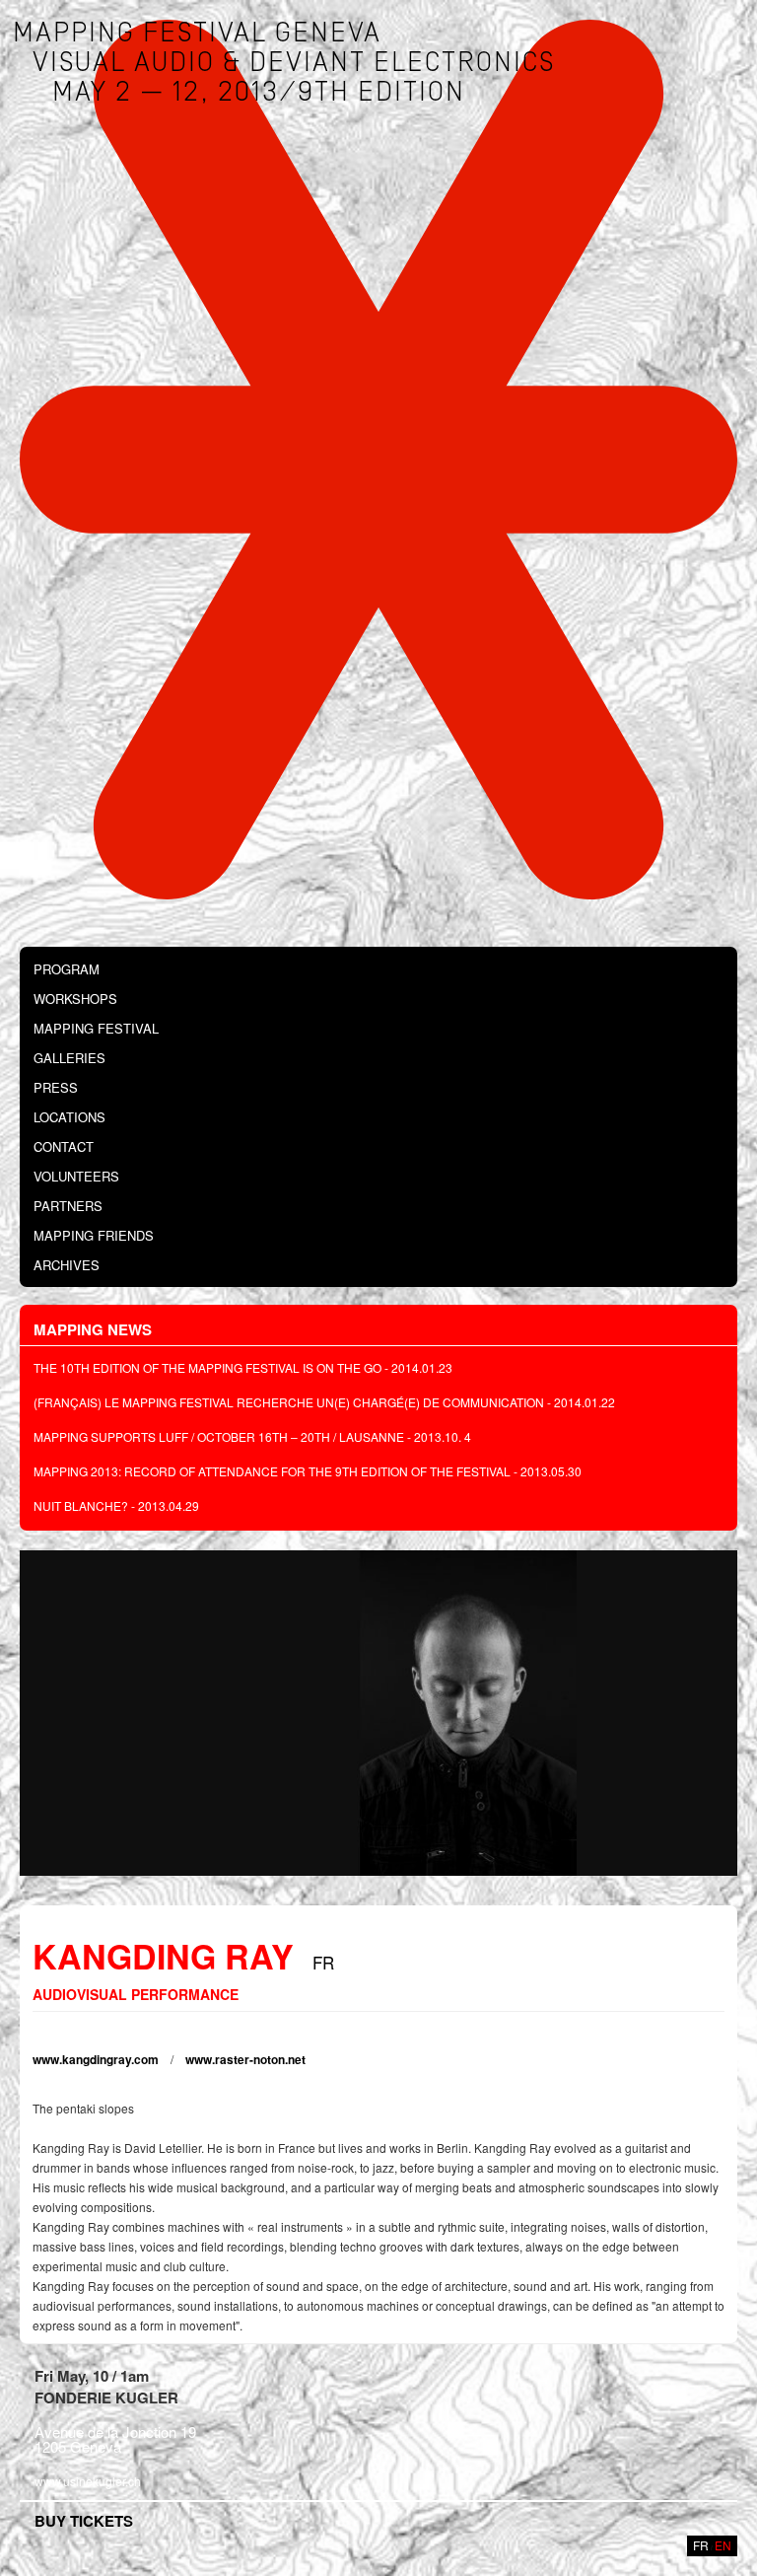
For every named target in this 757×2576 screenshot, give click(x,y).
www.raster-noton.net (245, 2059)
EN (723, 2545)
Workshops (75, 999)
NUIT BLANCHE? (81, 1505)
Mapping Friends (94, 1235)
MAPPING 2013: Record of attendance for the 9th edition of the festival (272, 1471)
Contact (64, 1146)
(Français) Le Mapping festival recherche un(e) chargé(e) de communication (289, 1402)
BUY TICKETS (84, 2521)
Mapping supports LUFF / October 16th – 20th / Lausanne (219, 1436)
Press (56, 1087)
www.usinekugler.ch (88, 2481)
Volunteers (76, 1176)
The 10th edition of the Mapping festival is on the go (207, 1367)
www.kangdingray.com (96, 2059)
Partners (68, 1206)
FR (701, 2545)
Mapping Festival (96, 1028)
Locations (69, 1117)
